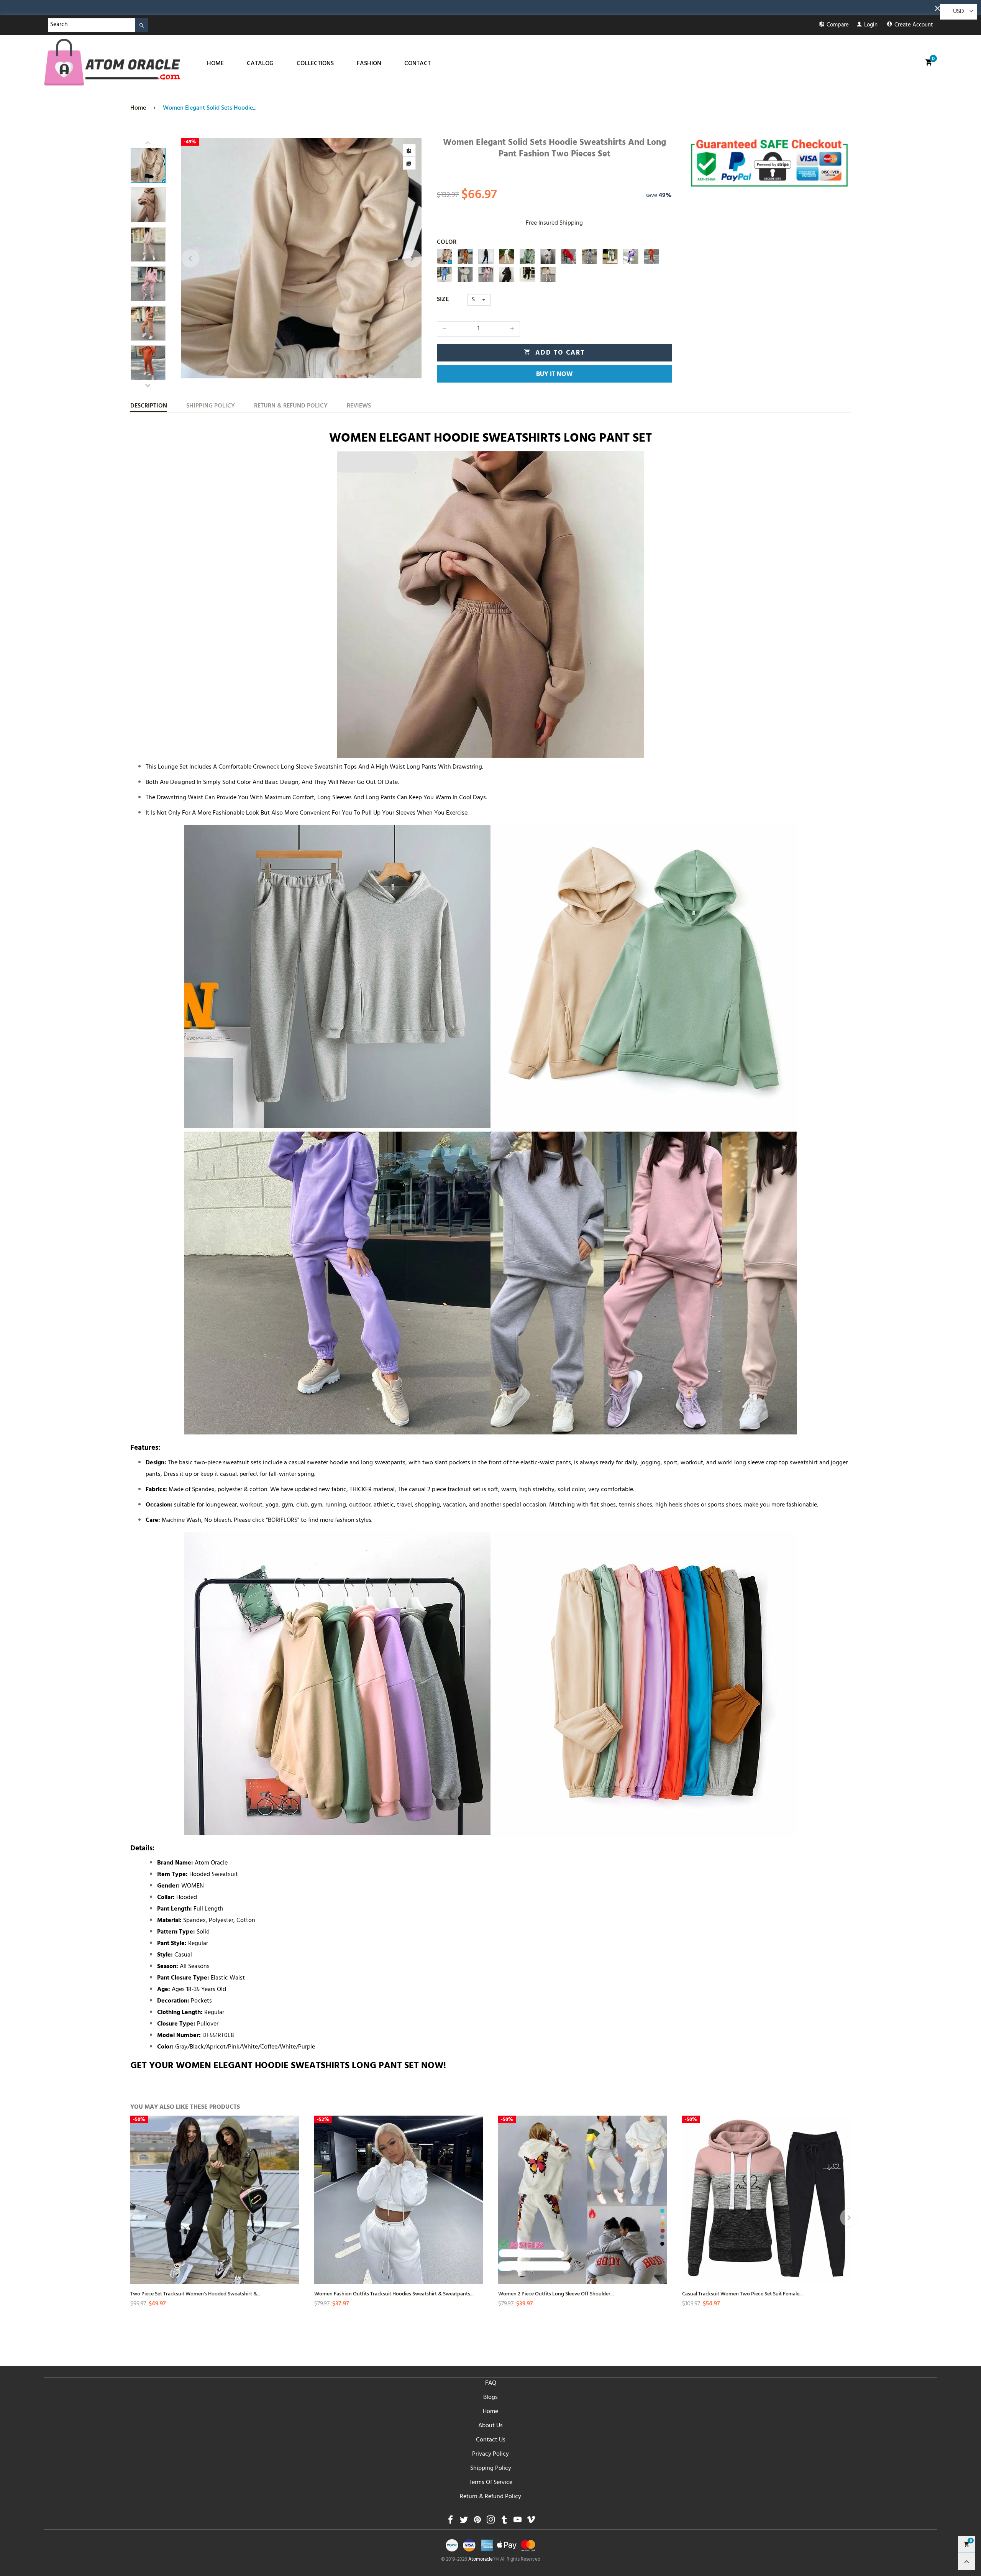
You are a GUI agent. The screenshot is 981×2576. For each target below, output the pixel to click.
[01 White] (548, 256)
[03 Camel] (445, 256)
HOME (215, 64)
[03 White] (465, 274)
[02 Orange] (651, 256)
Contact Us (491, 2440)
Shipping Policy (491, 2469)
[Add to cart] (292, 2221)
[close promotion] (939, 8)
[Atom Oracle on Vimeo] (531, 2522)
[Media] (409, 163)
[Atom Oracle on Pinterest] (477, 2522)
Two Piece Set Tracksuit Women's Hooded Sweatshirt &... (195, 2293)
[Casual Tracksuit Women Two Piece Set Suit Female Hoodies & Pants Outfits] (766, 2200)
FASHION (369, 64)
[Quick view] (292, 2193)
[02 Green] (610, 256)
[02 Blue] (445, 274)
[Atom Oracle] (112, 62)
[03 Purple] (631, 256)
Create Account (914, 25)
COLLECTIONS (315, 64)
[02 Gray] (589, 256)
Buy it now (554, 375)
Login (871, 25)
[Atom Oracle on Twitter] (464, 2522)
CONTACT (417, 64)
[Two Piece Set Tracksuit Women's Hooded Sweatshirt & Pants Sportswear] (215, 2200)
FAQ (491, 2384)
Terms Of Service (490, 2483)
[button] (190, 258)
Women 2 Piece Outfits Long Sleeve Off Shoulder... (556, 2293)
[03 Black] (486, 256)
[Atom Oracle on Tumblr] (504, 2522)
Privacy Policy (490, 2454)
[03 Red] (569, 256)
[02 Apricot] (548, 274)
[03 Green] (527, 256)
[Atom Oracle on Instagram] (491, 2522)
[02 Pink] (486, 274)
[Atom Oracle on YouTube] (518, 2522)
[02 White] (507, 256)
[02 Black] (527, 274)
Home (490, 2412)
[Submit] (142, 25)
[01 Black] (507, 274)
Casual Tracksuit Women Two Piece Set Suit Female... (742, 2293)
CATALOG (260, 64)
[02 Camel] (465, 256)
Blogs (490, 2398)
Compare (838, 25)
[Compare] (409, 150)
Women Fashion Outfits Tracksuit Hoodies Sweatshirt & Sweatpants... (394, 2293)
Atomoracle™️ (484, 2560)
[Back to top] (967, 2562)
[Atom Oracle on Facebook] (450, 2522)
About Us (490, 2426)
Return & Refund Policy (490, 2497)
